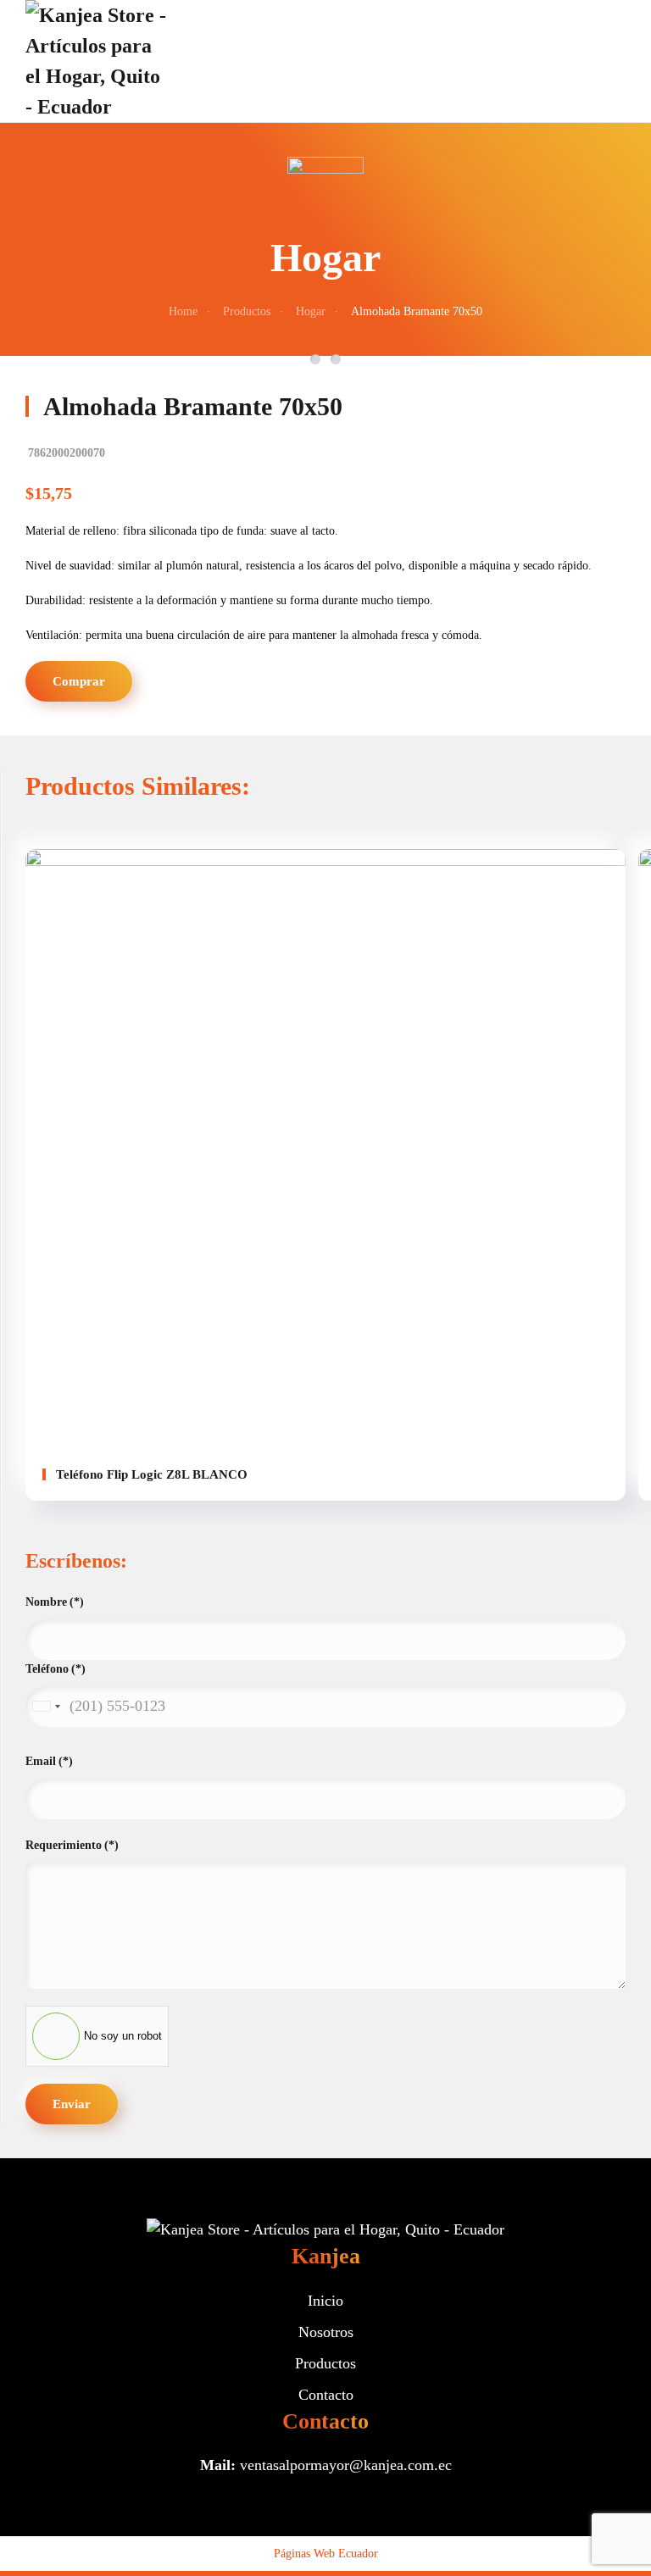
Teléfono (56, 1669)
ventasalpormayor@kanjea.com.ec (346, 2465)
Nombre (55, 1602)
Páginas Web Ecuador (326, 2554)
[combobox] (46, 1707)
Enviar (72, 2104)
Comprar (79, 681)
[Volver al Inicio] (97, 61)
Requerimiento (72, 1845)
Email (49, 1761)
